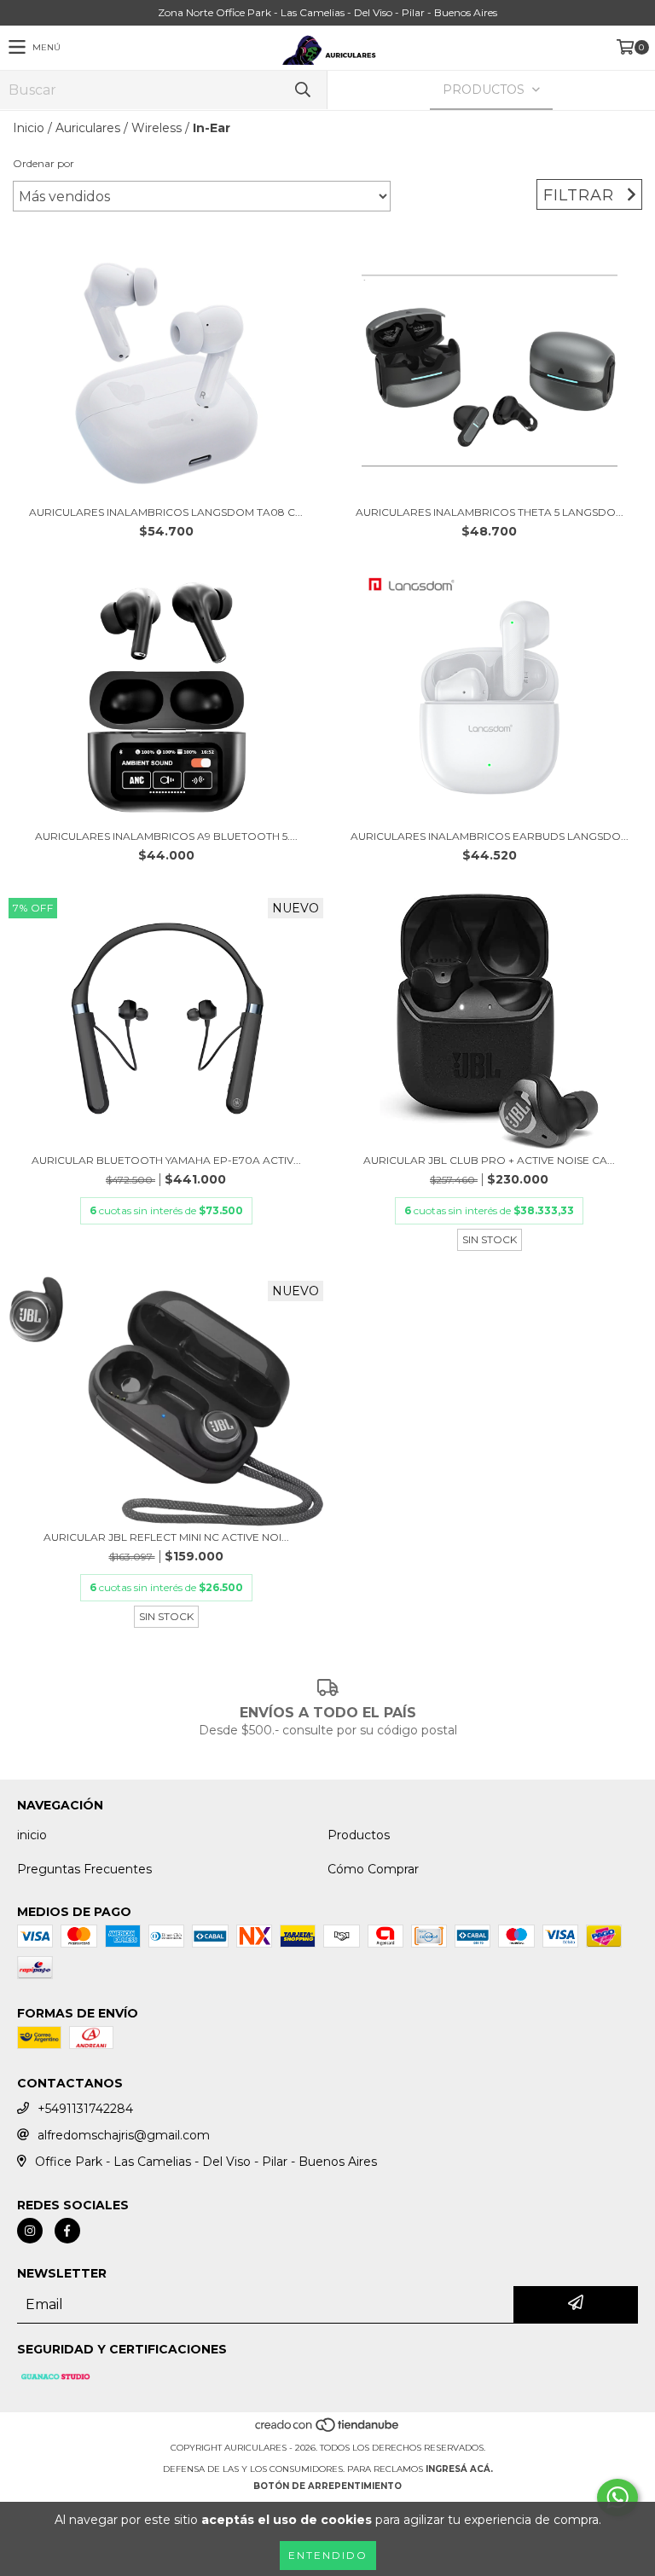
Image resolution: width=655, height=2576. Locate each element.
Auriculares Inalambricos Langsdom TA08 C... (166, 512)
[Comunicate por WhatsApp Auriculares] (617, 2498)
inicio (32, 1835)
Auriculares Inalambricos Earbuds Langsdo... (490, 836)
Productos (359, 1835)
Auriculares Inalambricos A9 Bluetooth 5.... (166, 836)
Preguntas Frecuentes (84, 1869)
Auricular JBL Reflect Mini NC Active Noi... (166, 1537)
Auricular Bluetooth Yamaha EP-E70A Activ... (166, 1160)
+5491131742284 (85, 2109)
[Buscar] (302, 90)
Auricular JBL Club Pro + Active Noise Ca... (489, 1160)
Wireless (157, 128)
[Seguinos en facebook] (67, 2231)
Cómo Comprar (373, 1869)
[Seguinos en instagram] (30, 2231)
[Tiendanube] (328, 2431)
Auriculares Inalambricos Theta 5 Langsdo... (490, 512)
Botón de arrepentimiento (327, 2486)
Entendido (328, 2555)
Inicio (29, 128)
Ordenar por (43, 163)
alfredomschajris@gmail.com (124, 2135)
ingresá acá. (459, 2469)
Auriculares (88, 128)
